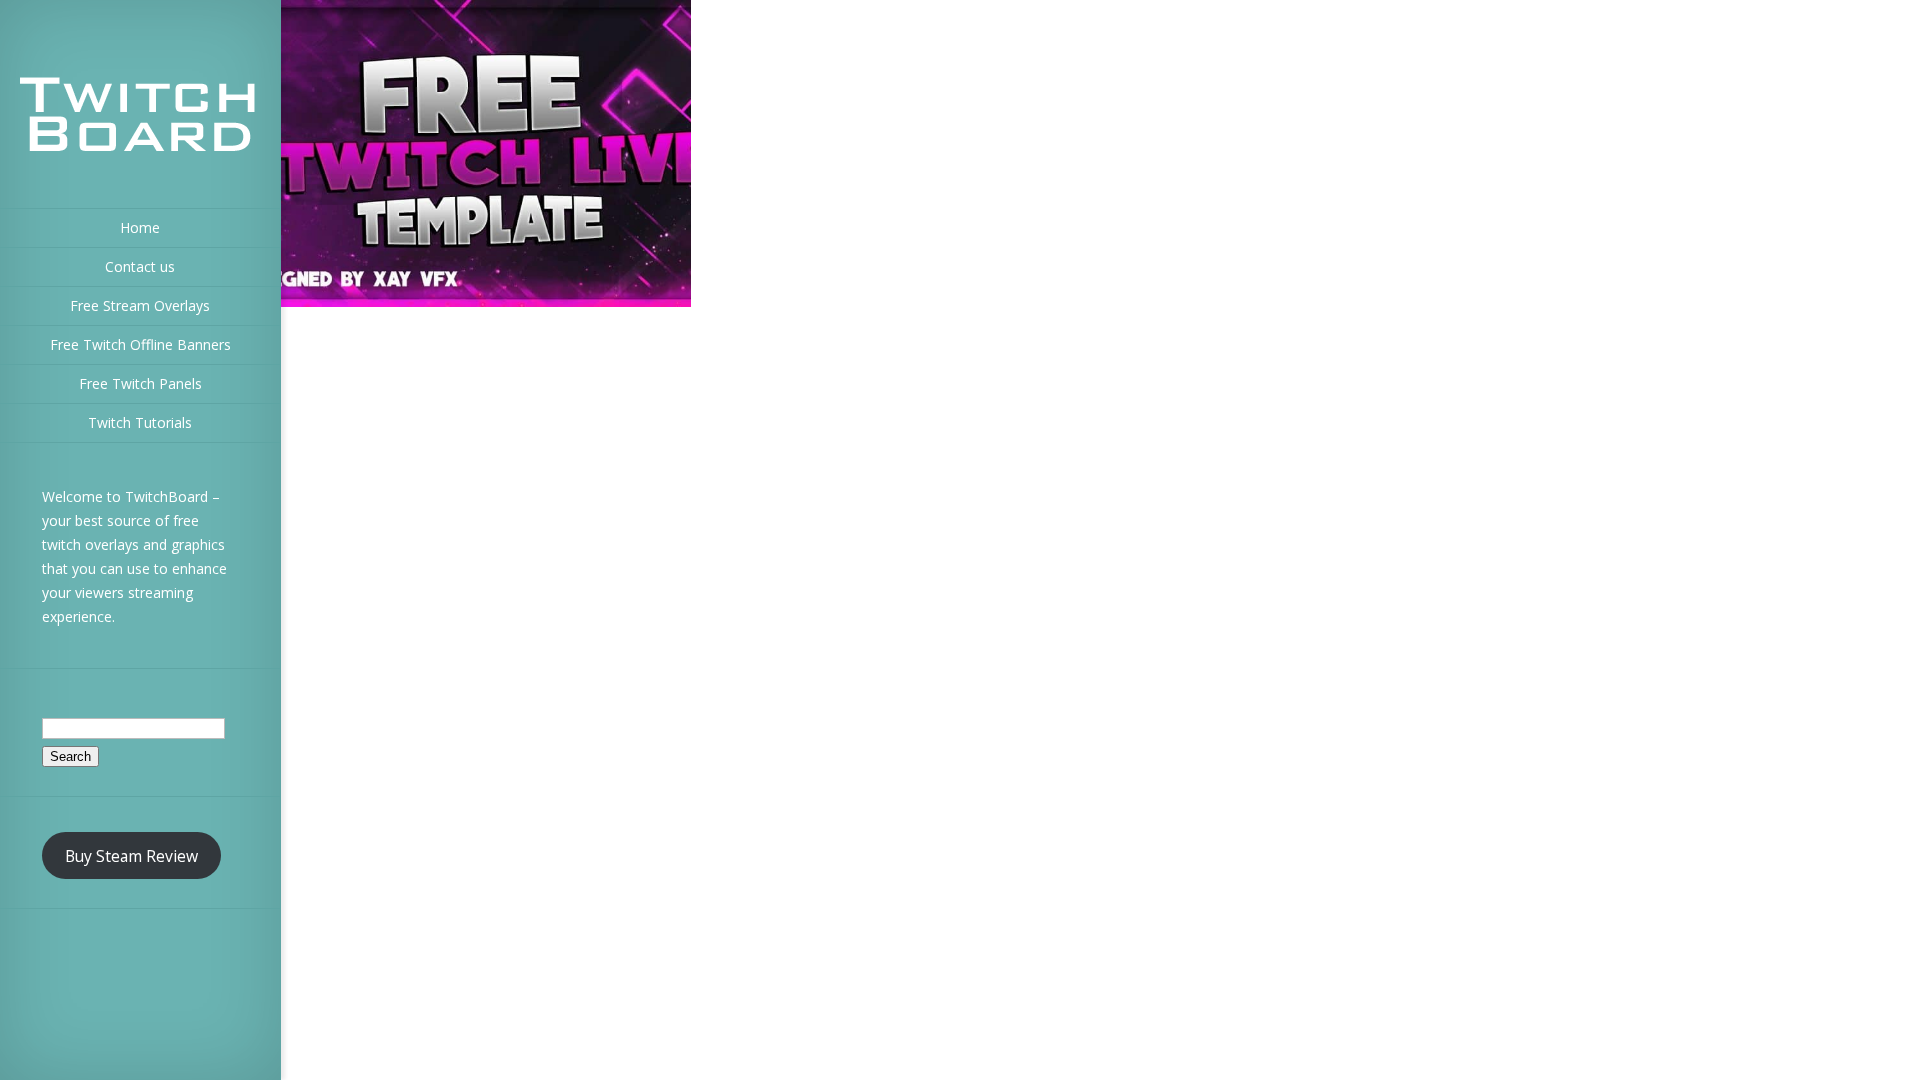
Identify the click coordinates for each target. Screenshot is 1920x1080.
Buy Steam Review (131, 856)
